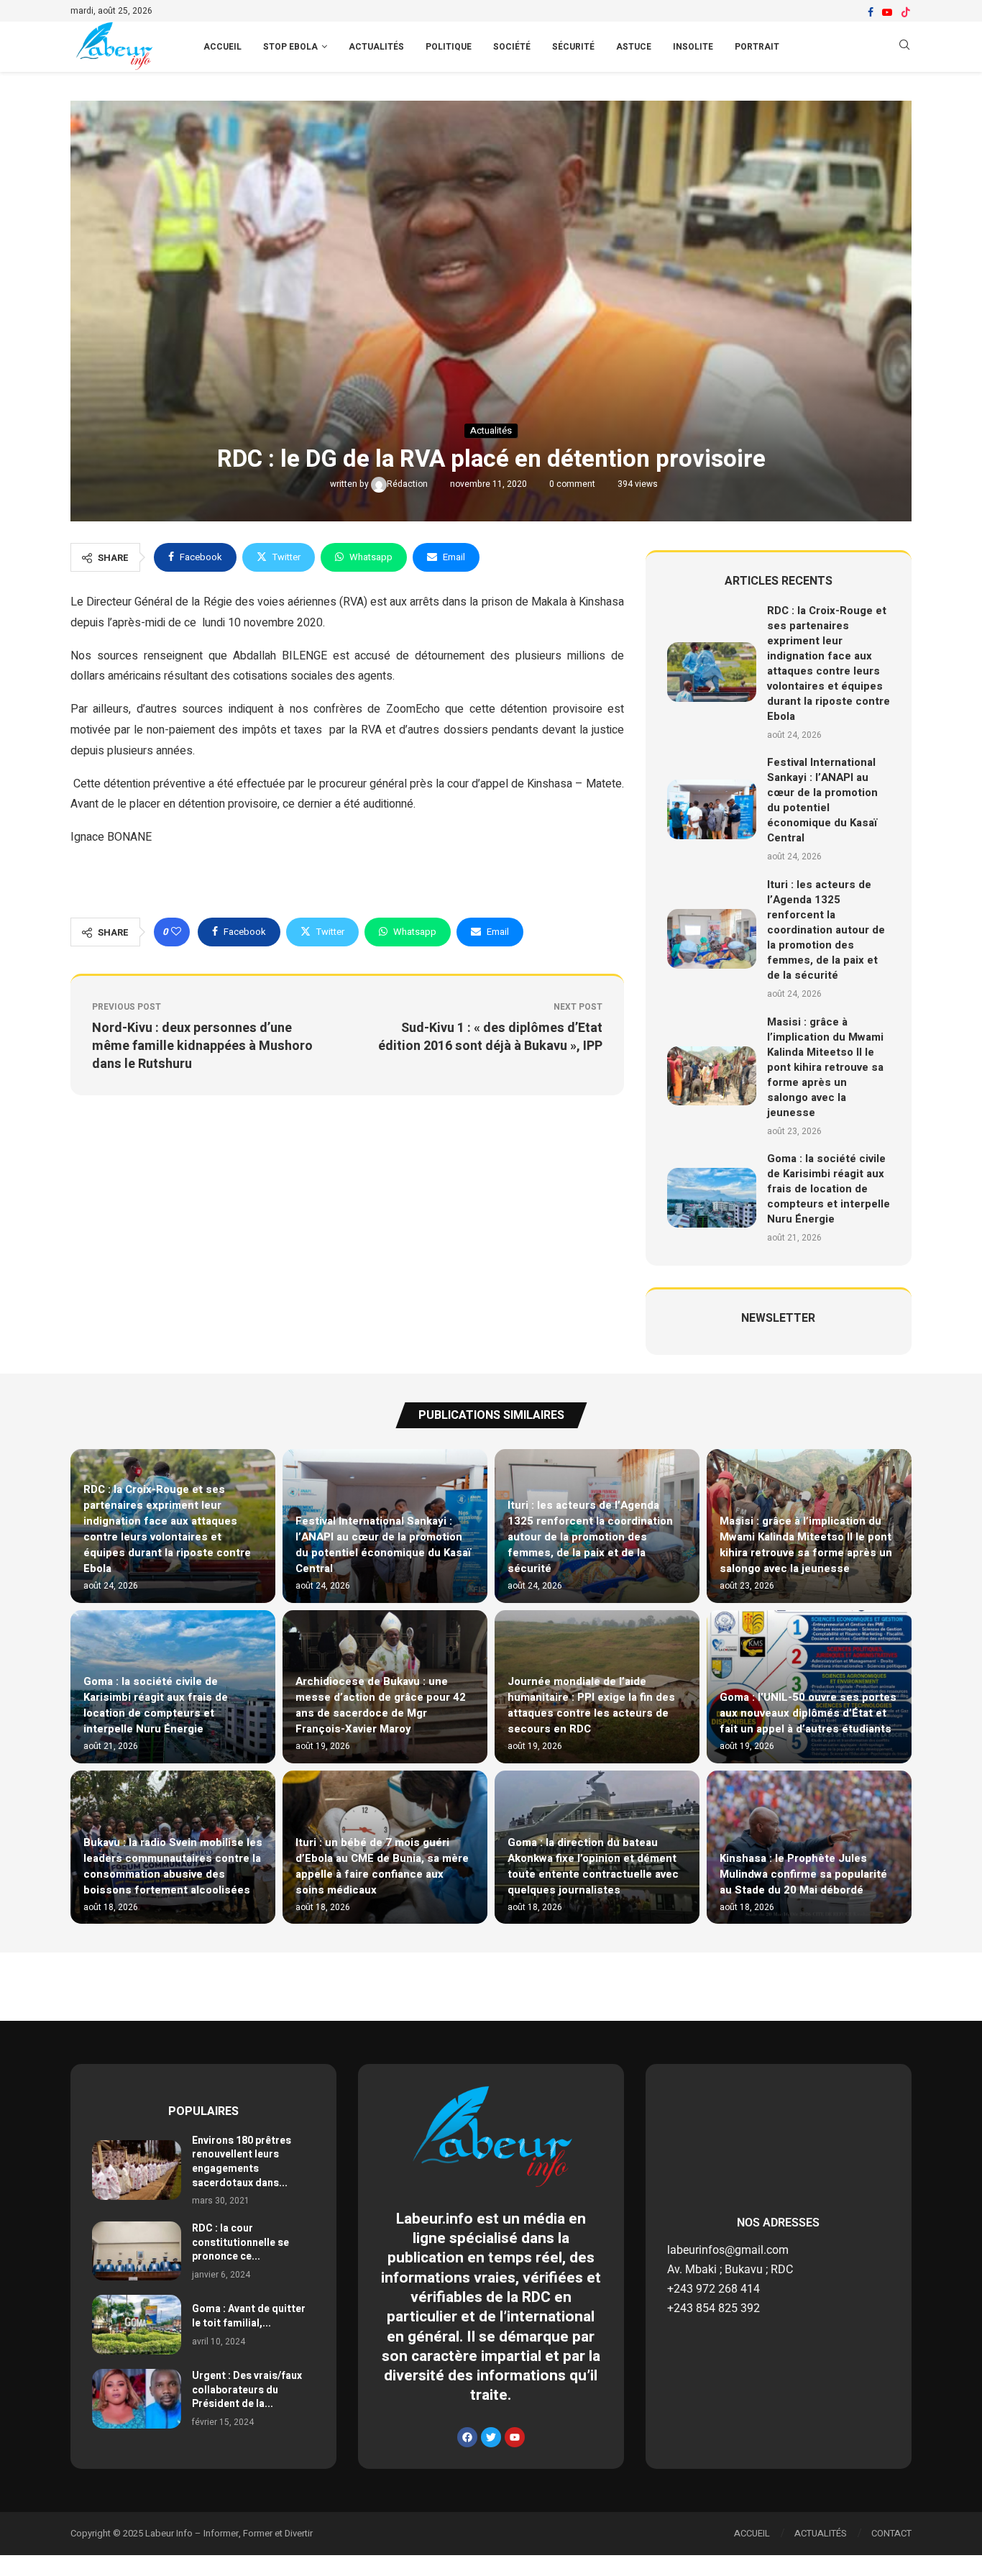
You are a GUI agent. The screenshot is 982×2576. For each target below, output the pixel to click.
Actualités (376, 47)
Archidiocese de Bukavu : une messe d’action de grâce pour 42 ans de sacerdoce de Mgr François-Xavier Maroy (381, 1705)
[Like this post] (176, 932)
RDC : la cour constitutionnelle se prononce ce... (240, 2242)
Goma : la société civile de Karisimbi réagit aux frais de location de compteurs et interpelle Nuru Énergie (829, 1189)
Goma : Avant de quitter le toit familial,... (249, 2316)
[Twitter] (491, 2437)
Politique (449, 47)
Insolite (693, 47)
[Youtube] (887, 12)
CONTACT (891, 2533)
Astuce (634, 47)
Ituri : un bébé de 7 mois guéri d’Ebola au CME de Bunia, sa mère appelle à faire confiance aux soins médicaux (382, 1866)
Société (512, 47)
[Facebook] (871, 12)
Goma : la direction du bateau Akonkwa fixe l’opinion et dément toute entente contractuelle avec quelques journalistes (593, 1866)
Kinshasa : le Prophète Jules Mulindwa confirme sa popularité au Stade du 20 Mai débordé (803, 1874)
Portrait (757, 47)
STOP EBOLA (290, 47)
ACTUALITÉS (821, 2533)
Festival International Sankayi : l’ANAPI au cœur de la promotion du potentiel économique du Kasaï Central (822, 800)
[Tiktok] (906, 12)
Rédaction (408, 484)
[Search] (904, 47)
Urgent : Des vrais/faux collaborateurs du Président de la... (247, 2390)
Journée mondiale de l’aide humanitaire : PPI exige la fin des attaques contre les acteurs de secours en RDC (591, 1705)
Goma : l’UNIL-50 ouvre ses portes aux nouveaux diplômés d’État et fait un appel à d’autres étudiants (808, 1713)
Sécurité (573, 47)
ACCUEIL (222, 47)
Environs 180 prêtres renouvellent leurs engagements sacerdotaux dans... (242, 2162)
